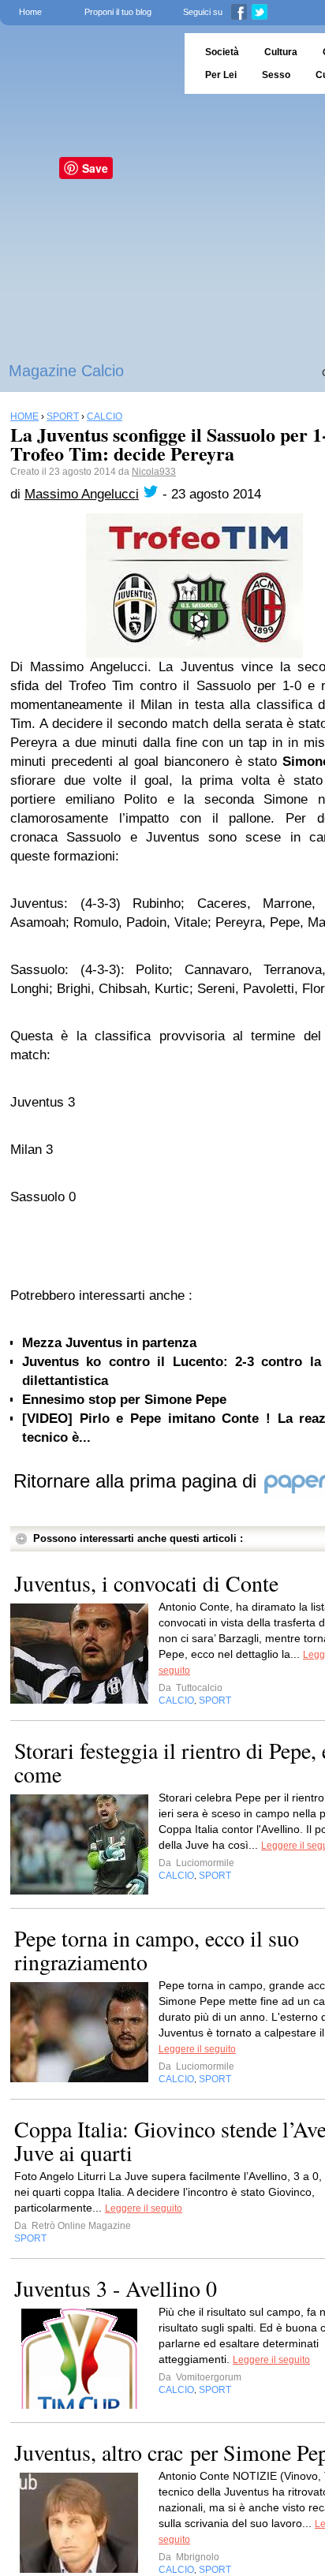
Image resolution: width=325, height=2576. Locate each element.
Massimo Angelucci (82, 494)
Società (222, 52)
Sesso (276, 75)
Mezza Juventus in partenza (109, 1343)
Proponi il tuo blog (118, 12)
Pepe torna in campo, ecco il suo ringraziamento (157, 1950)
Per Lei (221, 75)
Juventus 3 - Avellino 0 (116, 2288)
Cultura (281, 52)
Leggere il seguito (197, 2049)
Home (30, 12)
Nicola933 (154, 472)
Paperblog (87, 63)
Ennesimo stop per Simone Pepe (124, 1400)
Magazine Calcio (66, 371)
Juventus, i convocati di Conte (146, 1583)
